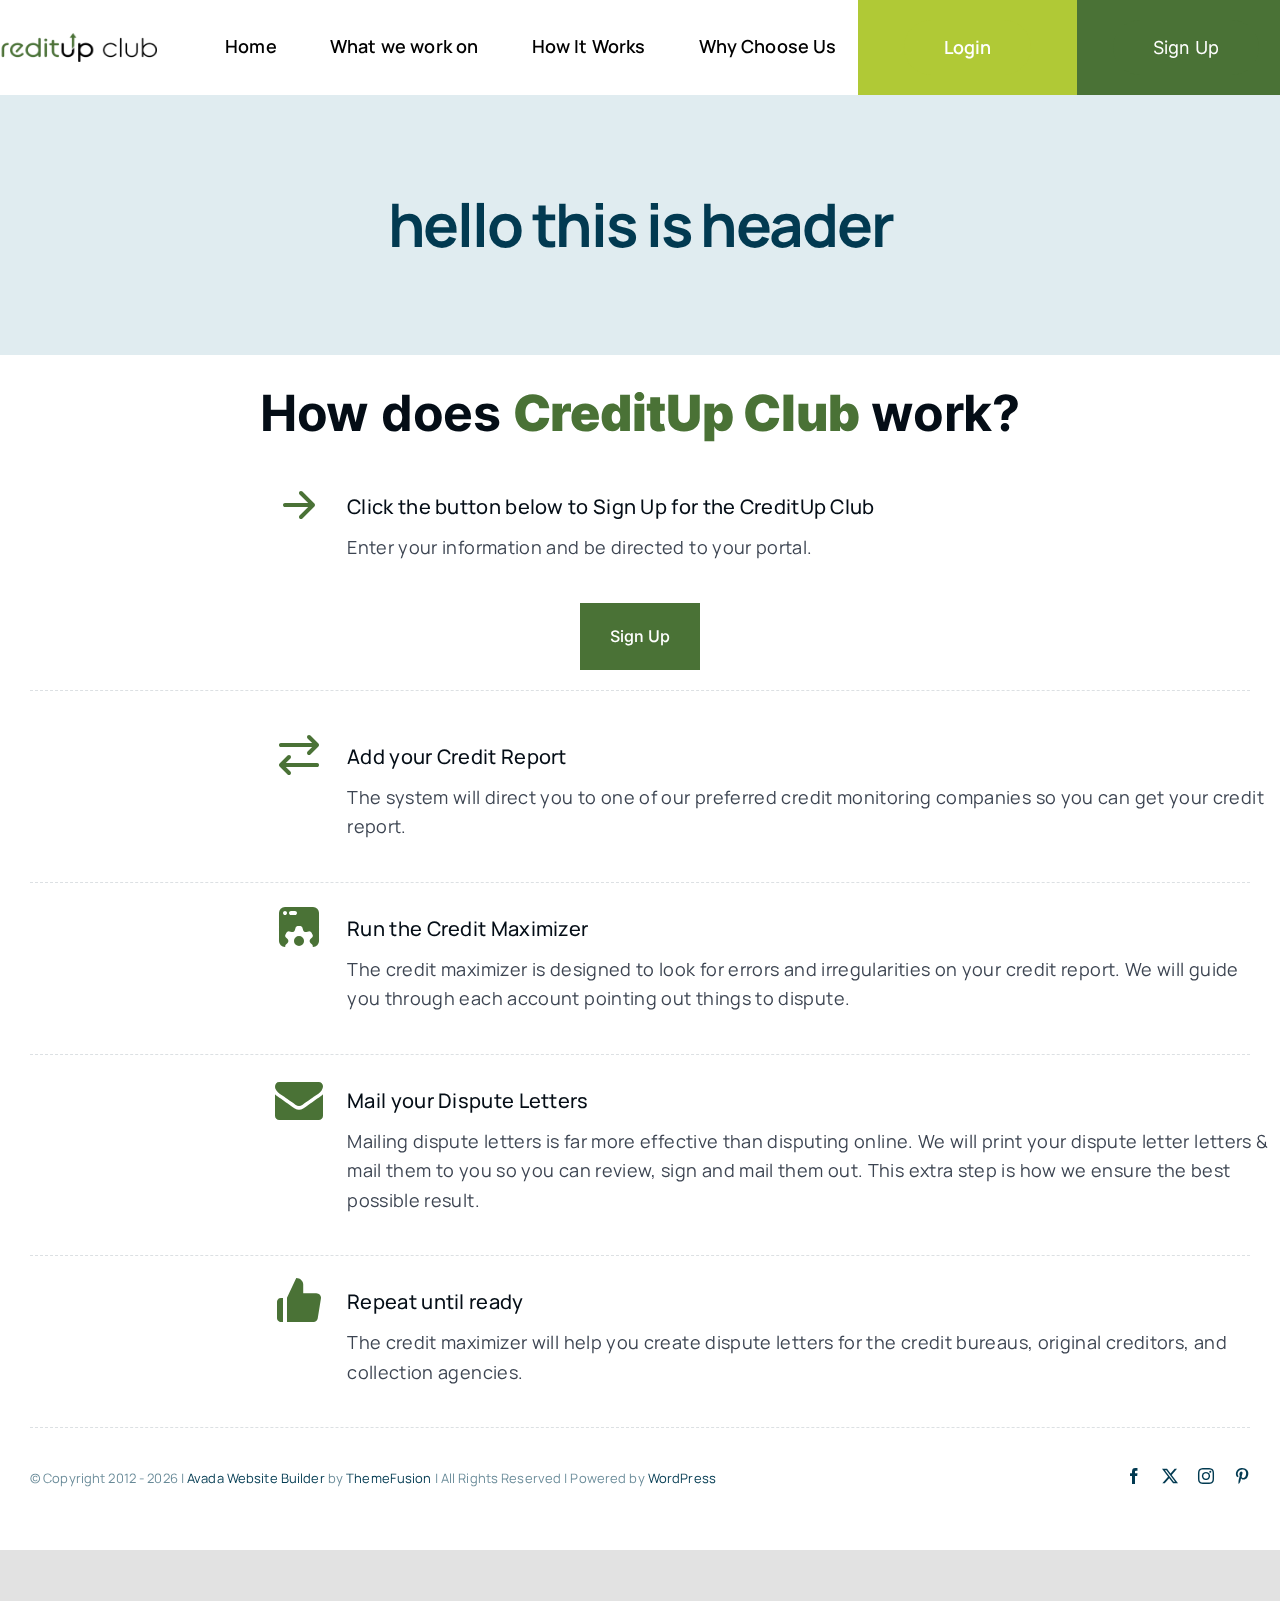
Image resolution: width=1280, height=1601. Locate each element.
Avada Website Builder (256, 1478)
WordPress (682, 1478)
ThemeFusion (388, 1478)
